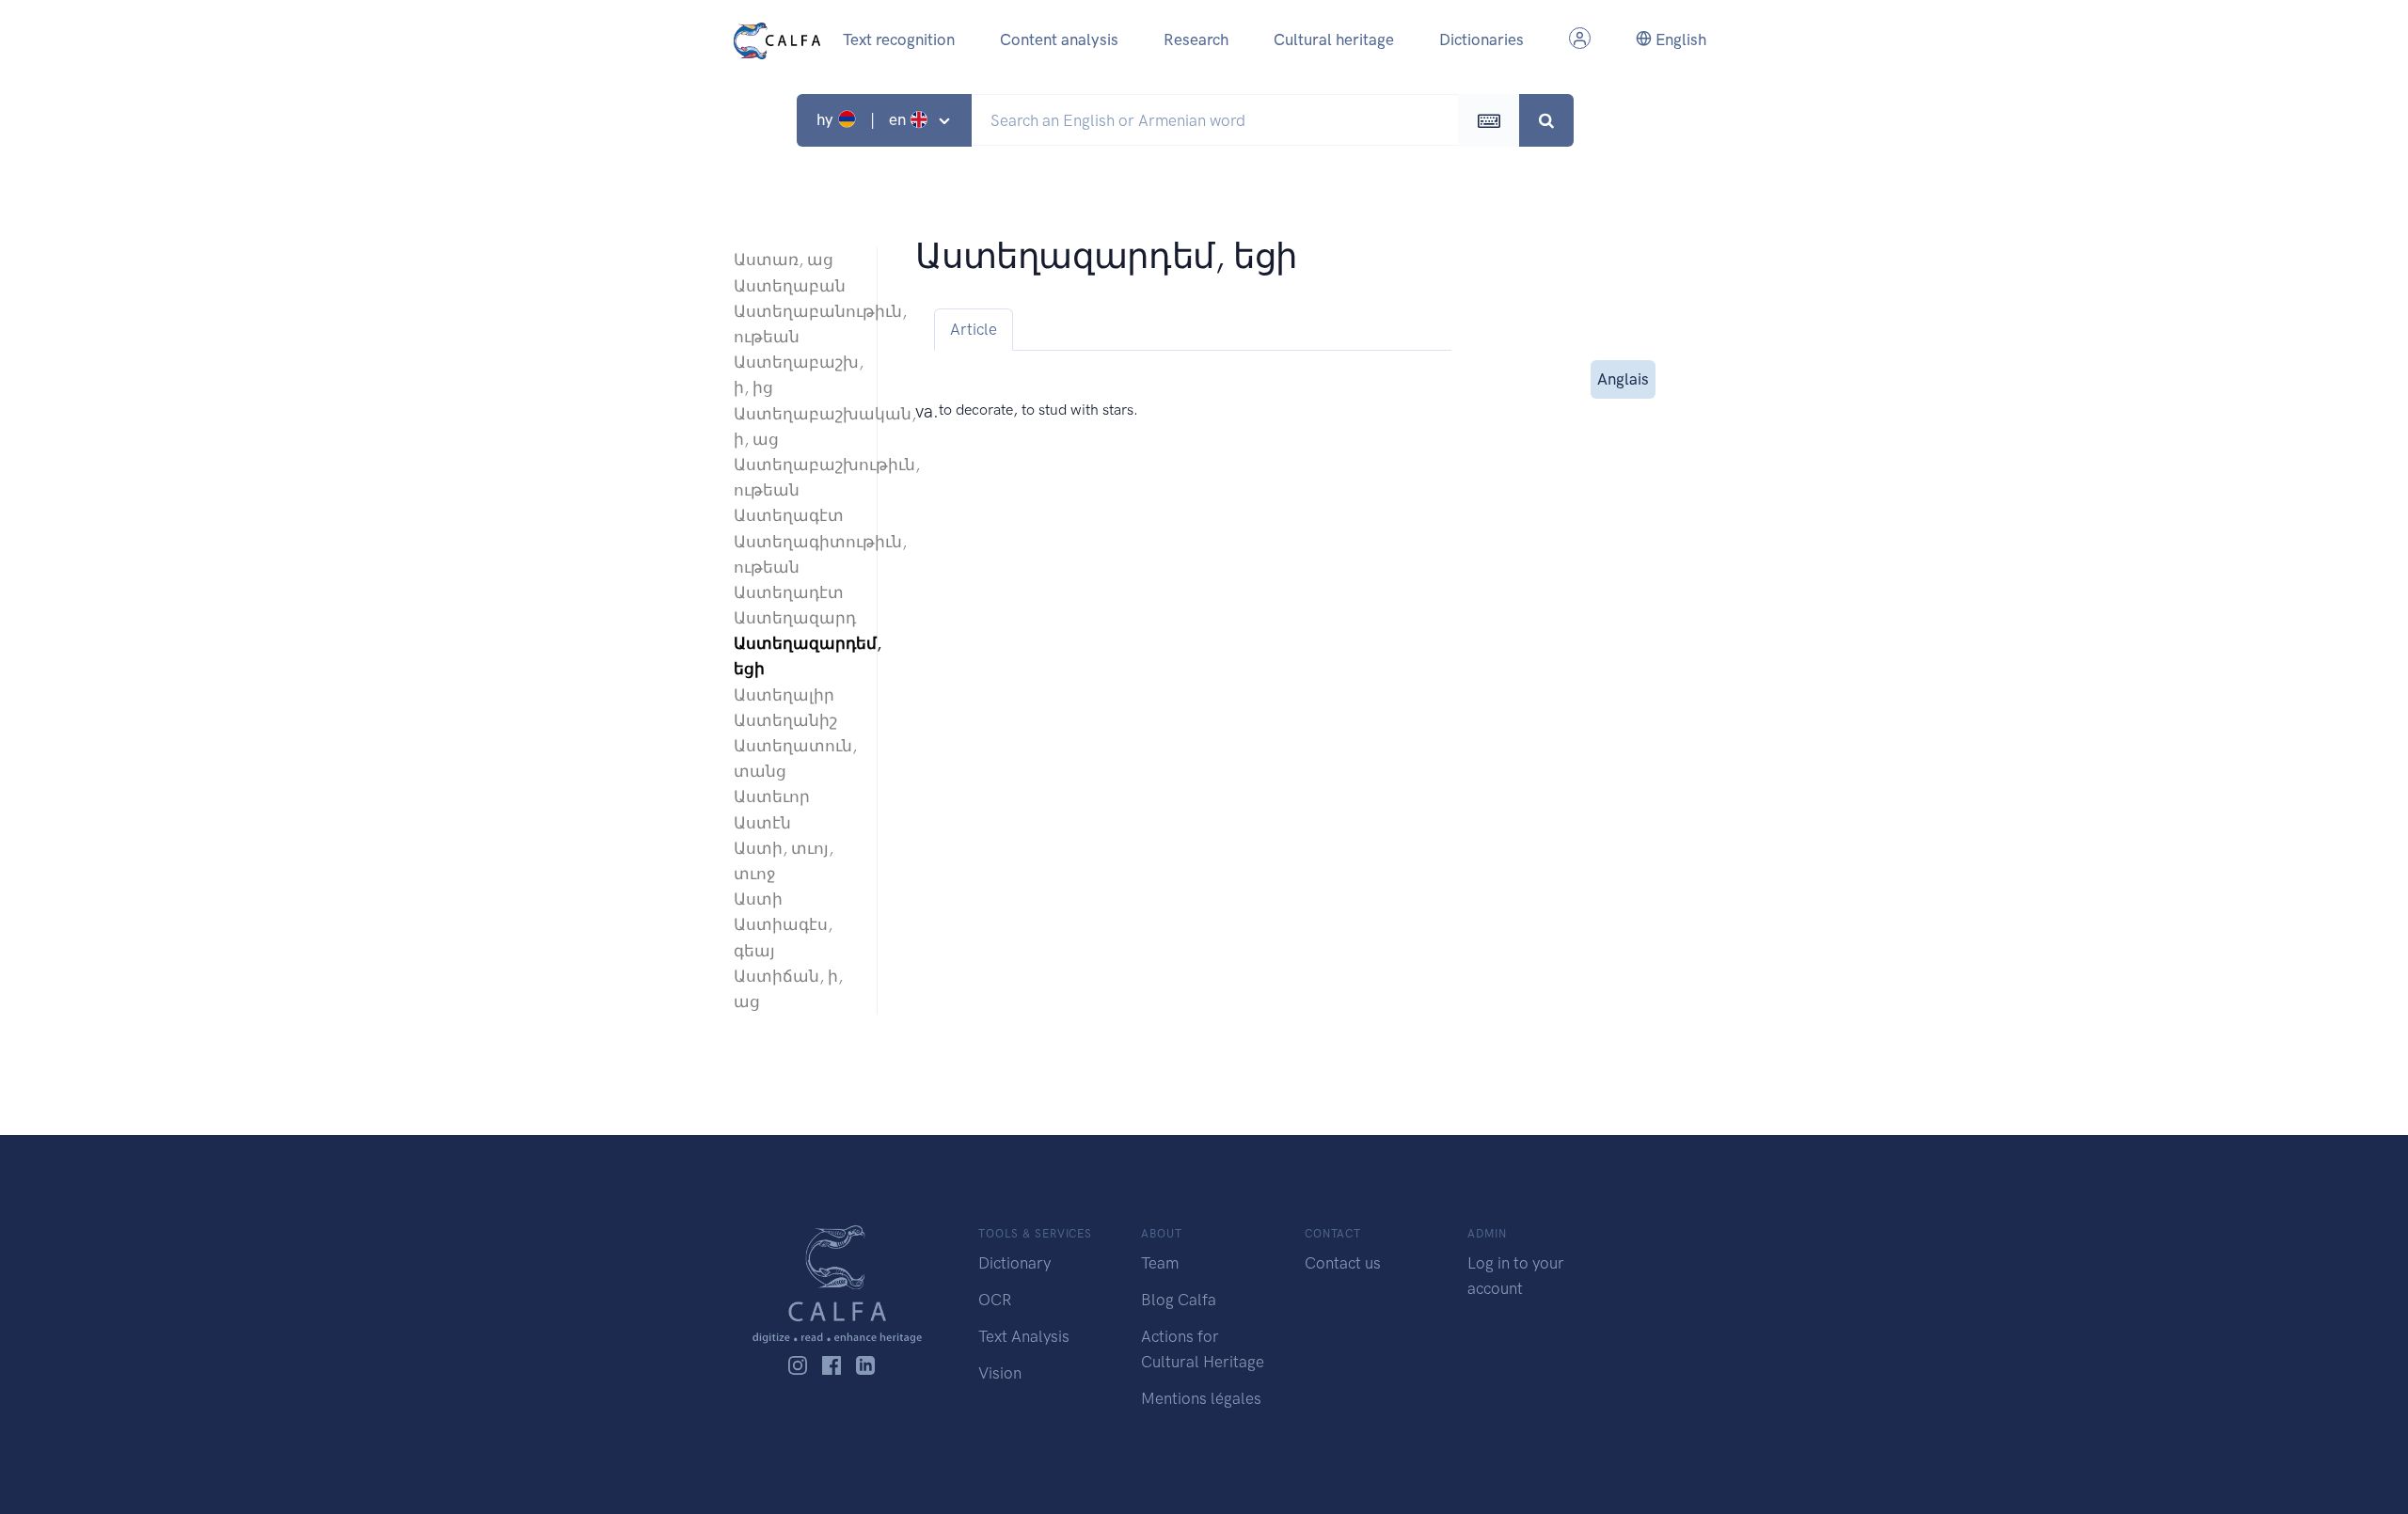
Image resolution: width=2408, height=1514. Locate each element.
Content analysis (1059, 39)
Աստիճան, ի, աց (788, 989)
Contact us (1343, 1263)
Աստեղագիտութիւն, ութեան (796, 554)
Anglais (1623, 379)
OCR (995, 1300)
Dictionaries (1481, 39)
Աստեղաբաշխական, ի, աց (796, 426)
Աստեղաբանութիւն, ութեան (796, 324)
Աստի (758, 899)
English (1679, 39)
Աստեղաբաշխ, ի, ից (796, 375)
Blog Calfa (1179, 1300)
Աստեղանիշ (785, 720)
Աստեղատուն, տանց (795, 758)
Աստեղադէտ (789, 592)
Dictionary (1014, 1263)
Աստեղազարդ (795, 618)
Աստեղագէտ (789, 515)
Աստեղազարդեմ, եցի (796, 656)
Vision (1000, 1373)
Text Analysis (1024, 1336)
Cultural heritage (1334, 39)
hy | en (863, 119)
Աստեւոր (772, 796)
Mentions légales (1201, 1398)
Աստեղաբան (790, 286)
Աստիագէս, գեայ (783, 937)
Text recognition (899, 39)
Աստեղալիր (784, 695)
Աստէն (762, 823)
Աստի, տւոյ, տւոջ (784, 861)
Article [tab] (974, 329)
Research (1196, 39)
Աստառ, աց (784, 260)
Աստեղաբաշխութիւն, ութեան (796, 477)
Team (1160, 1263)
